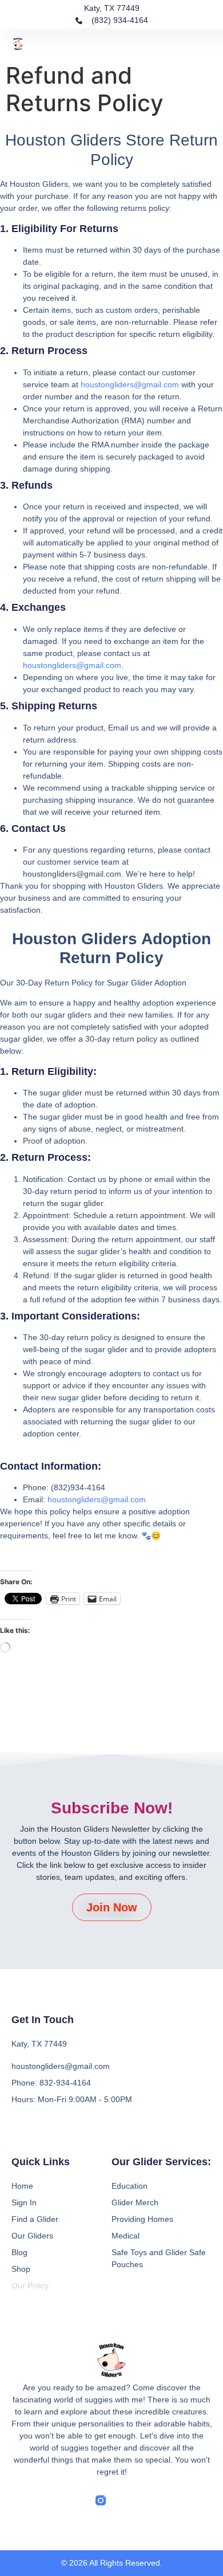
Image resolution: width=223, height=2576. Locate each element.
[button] (205, 43)
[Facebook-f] (79, 2500)
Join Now (112, 1907)
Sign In (24, 2202)
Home (22, 2186)
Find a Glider (35, 2219)
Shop (21, 2269)
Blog (19, 2252)
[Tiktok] (122, 2500)
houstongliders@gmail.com (130, 384)
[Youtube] (144, 2500)
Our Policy (30, 2286)
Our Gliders (32, 2236)
